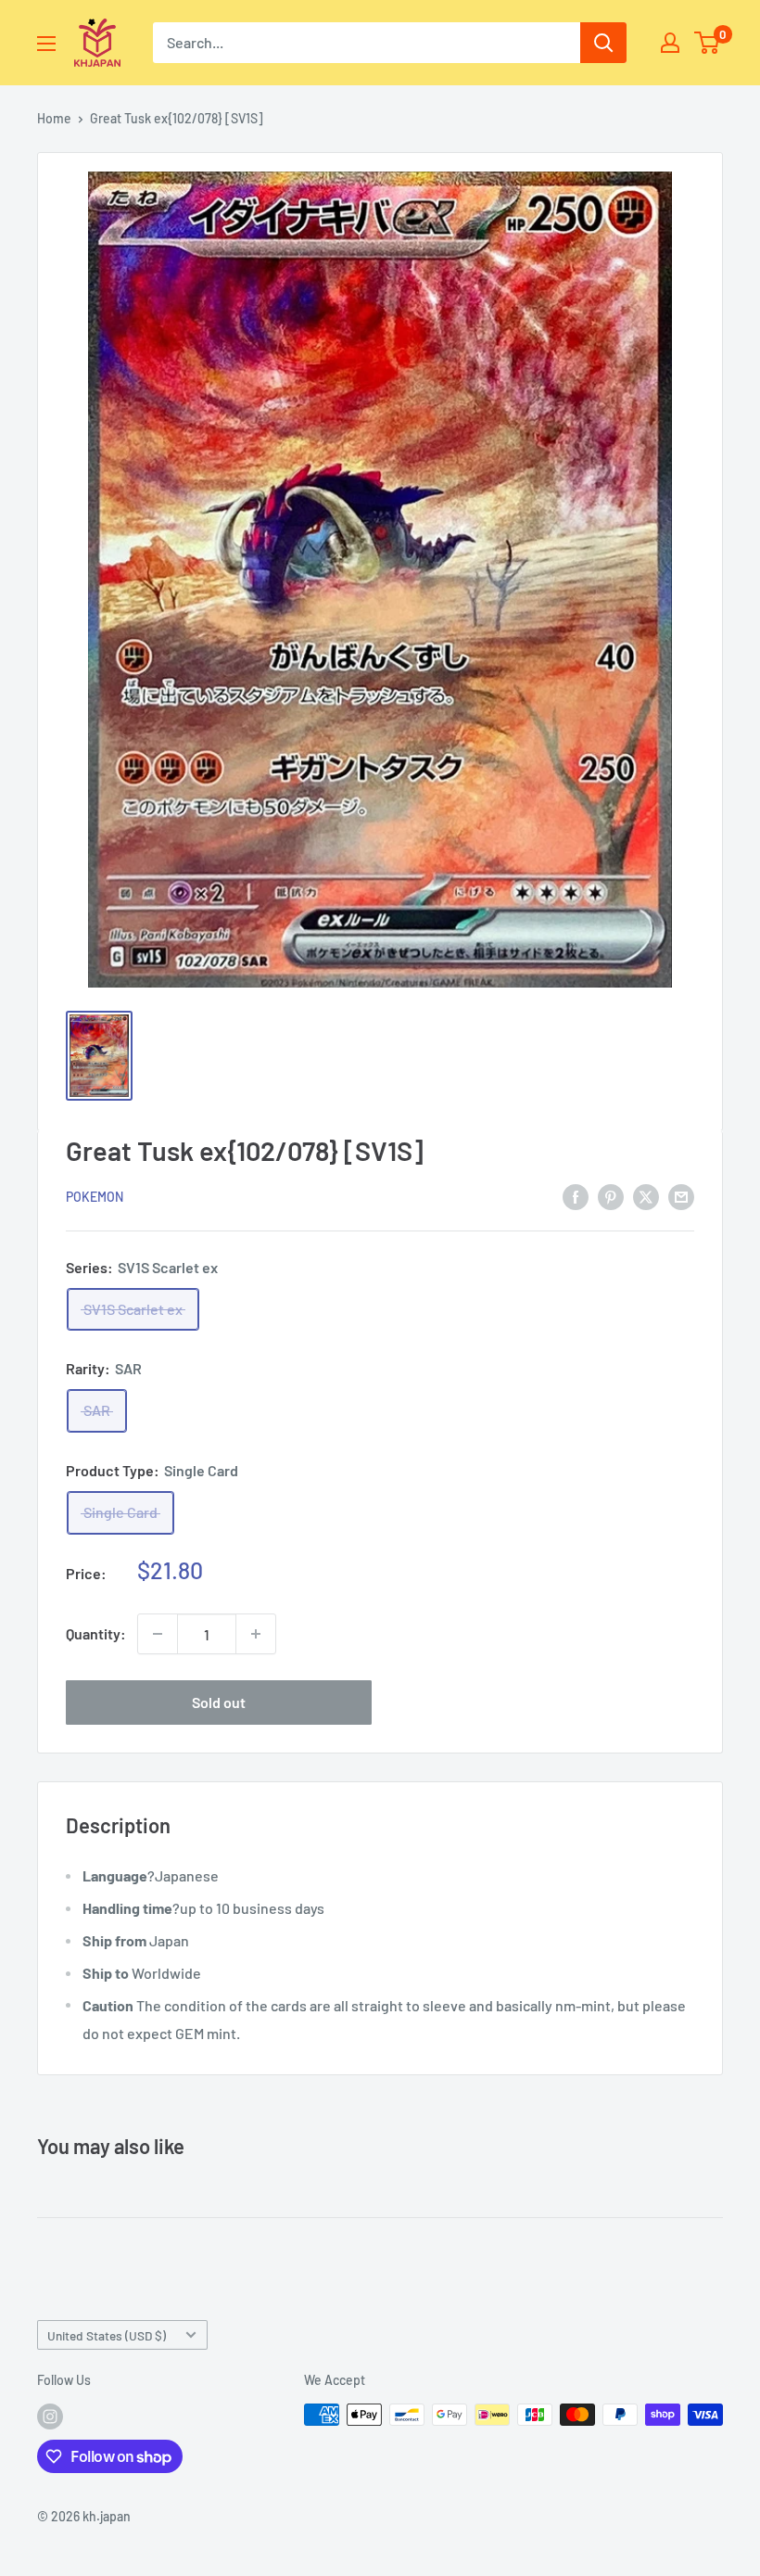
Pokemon (95, 1197)
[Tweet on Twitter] (646, 1196)
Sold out (219, 1702)
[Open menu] (46, 44)
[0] (708, 43)
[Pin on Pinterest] (611, 1196)
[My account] (670, 43)
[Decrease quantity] (158, 1634)
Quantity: (96, 1633)
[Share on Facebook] (576, 1196)
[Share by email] (681, 1196)
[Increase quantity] (256, 1634)
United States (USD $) (107, 2335)
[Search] (603, 43)
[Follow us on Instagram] (50, 2417)
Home (54, 118)
